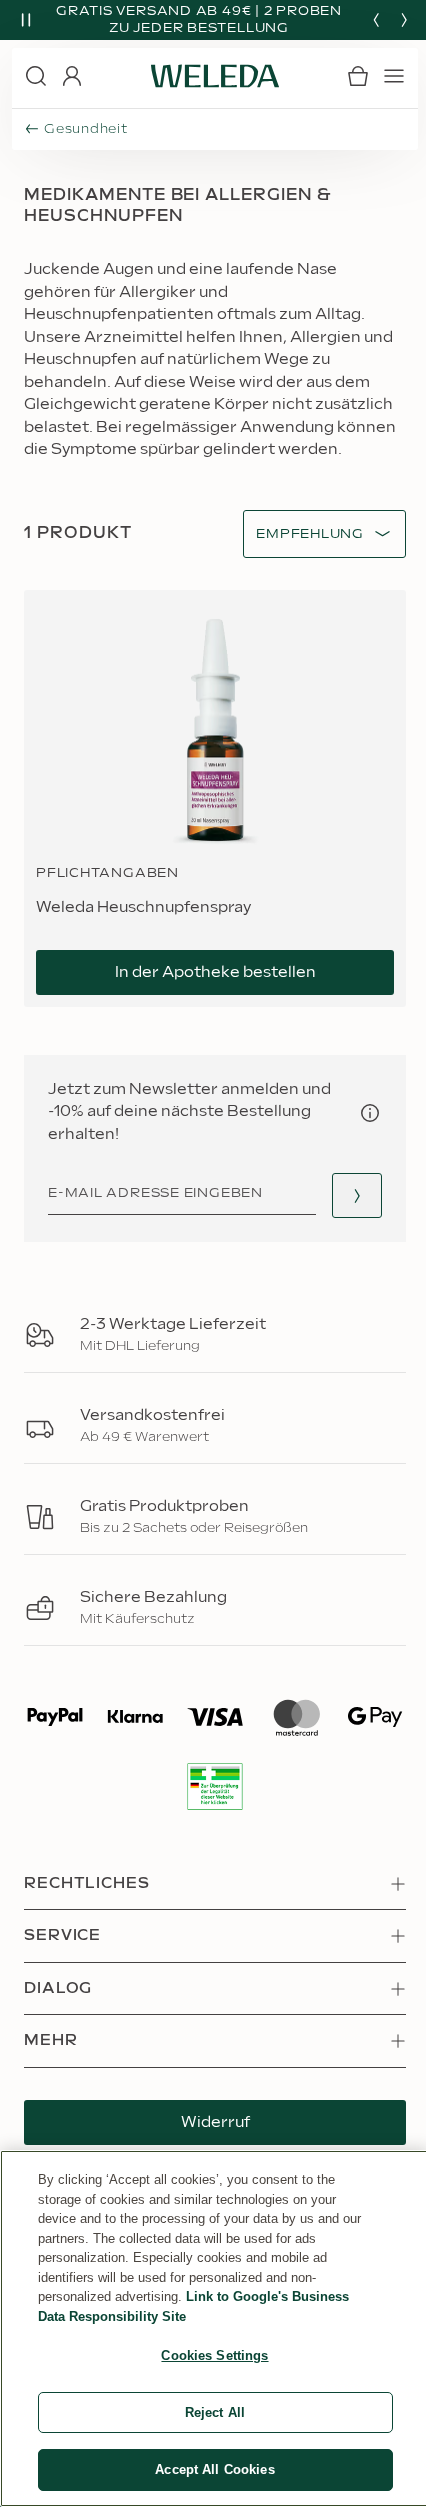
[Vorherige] (376, 20)
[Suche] (36, 76)
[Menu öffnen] (394, 76)
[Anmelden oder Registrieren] (72, 76)
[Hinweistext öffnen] (370, 1113)
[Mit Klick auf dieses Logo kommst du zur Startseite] (215, 76)
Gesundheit (86, 129)
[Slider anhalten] (26, 20)
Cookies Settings (214, 2355)
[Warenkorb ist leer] (358, 76)
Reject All (215, 2412)
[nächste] (404, 20)
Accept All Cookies (214, 2469)
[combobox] (310, 534)
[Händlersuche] (357, 1195)
